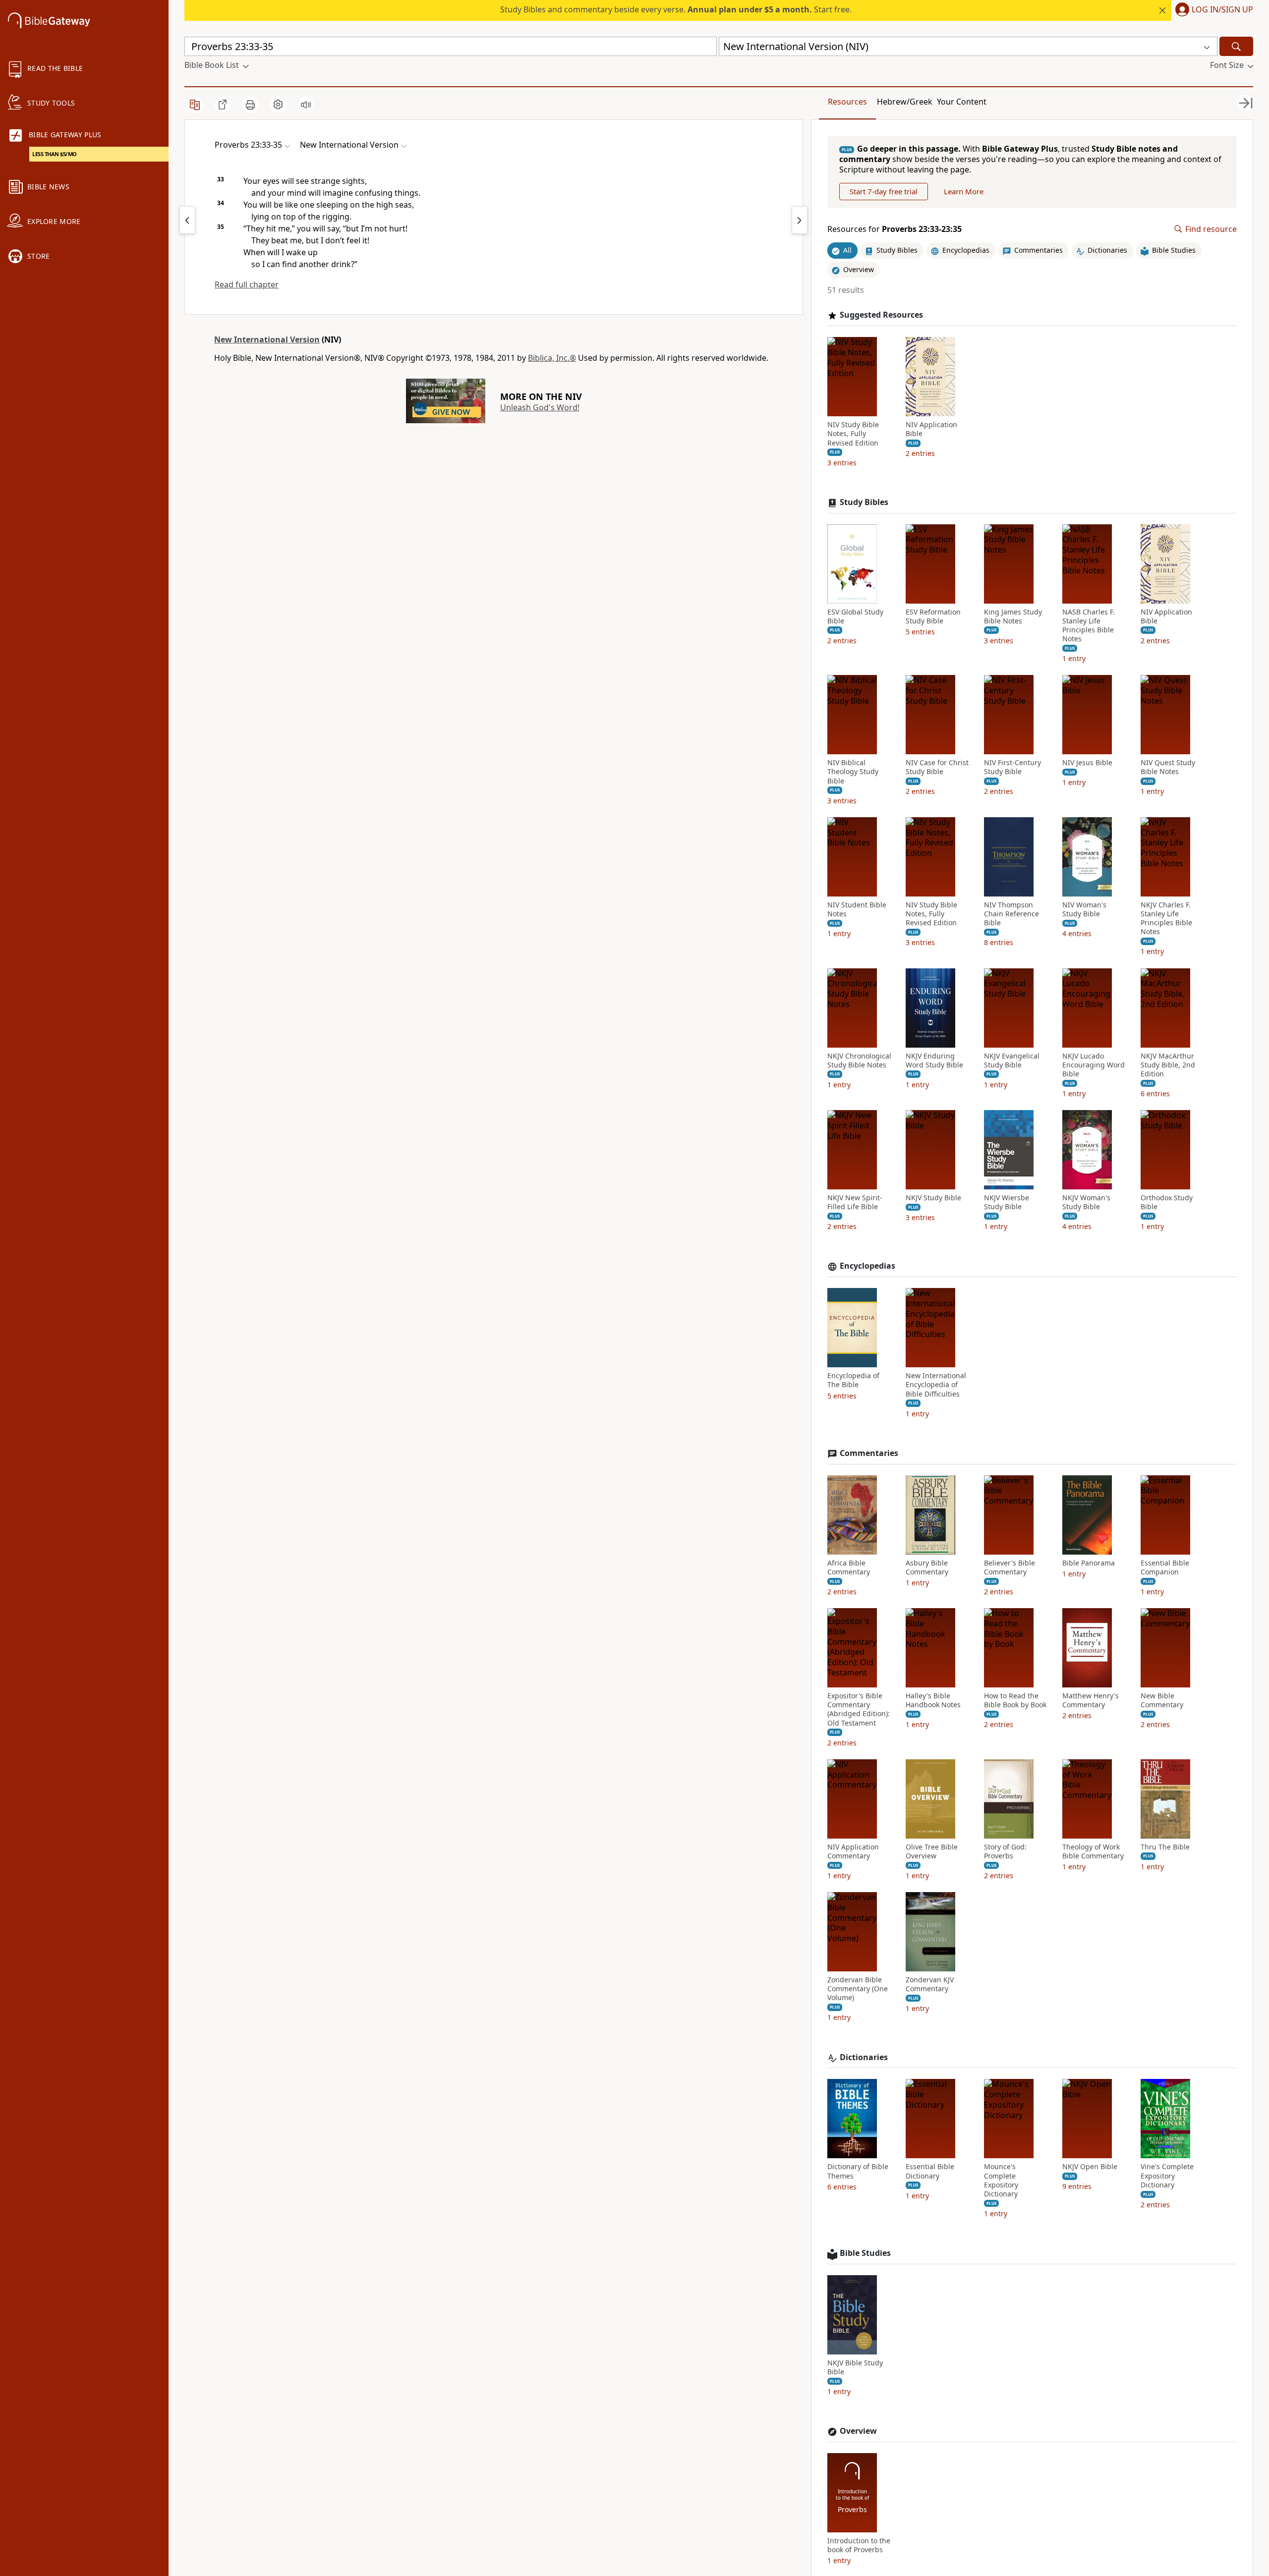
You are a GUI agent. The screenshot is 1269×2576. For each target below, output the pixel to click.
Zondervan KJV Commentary (930, 1984)
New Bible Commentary (1162, 1700)
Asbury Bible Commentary (927, 1568)
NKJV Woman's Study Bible (1086, 1202)
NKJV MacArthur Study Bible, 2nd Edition (1168, 1065)
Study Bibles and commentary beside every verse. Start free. (676, 9)
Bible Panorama (1089, 1563)
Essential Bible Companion (1165, 1568)
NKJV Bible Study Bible (855, 2367)
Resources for (894, 229)
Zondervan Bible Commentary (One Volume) (858, 1989)
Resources (847, 102)
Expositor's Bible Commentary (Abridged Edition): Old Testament (859, 1709)
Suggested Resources (881, 315)
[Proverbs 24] (800, 220)
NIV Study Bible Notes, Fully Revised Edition (853, 434)
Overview (858, 2431)
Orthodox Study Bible (1167, 1202)
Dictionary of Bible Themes (858, 2171)
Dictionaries (864, 2057)
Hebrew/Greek (905, 102)
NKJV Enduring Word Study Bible (934, 1061)
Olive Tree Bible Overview (932, 1851)
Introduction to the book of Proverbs (859, 2545)
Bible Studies (865, 2253)
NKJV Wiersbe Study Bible (1007, 1202)
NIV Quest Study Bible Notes (1168, 767)
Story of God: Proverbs (1005, 1851)
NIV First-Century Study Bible (1012, 767)
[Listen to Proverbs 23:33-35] (306, 105)
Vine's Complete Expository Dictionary (1167, 2176)
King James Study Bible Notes (1013, 616)
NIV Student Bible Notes (857, 909)
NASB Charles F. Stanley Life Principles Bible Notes (1089, 626)
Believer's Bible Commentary (1009, 1568)
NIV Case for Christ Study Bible (937, 767)
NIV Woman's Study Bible (1084, 909)
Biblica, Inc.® (552, 358)
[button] (1212, 10)
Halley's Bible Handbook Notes (933, 1700)
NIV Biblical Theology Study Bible (853, 772)
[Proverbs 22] (187, 220)
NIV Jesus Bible (1087, 763)
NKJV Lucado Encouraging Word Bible (1094, 1065)
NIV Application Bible (931, 429)
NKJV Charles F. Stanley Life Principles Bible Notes (1166, 919)
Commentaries (869, 1453)
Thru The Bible (1165, 1847)
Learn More (964, 191)
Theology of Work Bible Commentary (1093, 1851)
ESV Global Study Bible (855, 616)
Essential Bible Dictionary (930, 2171)
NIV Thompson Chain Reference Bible (1011, 914)
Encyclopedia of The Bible (853, 1380)
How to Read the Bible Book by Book (1015, 1700)
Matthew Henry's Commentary (1091, 1700)
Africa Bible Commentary (849, 1568)
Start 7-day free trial (884, 191)
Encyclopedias (867, 1266)
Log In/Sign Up (1222, 10)
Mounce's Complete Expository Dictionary (1001, 2180)
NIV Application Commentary (853, 1851)
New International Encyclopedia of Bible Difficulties (936, 1385)
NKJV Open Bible (1090, 2167)
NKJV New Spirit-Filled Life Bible (855, 1202)
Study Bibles (864, 502)
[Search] (1236, 46)
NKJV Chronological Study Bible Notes (859, 1061)
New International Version (267, 339)
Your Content (962, 102)
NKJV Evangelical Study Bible (1012, 1061)
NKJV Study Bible (933, 1198)
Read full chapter (247, 284)
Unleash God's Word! (540, 407)
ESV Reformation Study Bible (933, 616)
